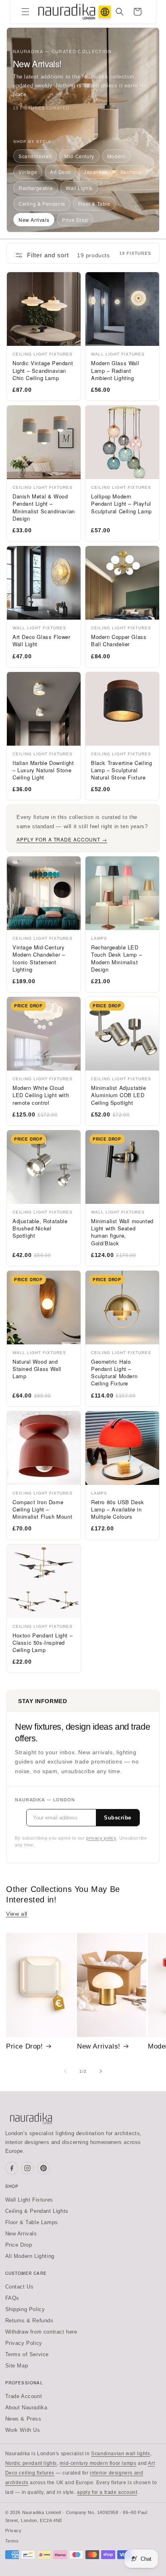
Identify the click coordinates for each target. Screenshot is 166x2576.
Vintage (28, 172)
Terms (12, 2541)
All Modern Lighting (30, 2256)
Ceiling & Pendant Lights (37, 2211)
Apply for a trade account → (62, 839)
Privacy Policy (24, 2343)
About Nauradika (26, 2408)
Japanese (96, 172)
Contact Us (20, 2287)
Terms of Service (27, 2354)
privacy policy (101, 1838)
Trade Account (24, 2396)
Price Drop (75, 220)
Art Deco (60, 172)
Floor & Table (94, 204)
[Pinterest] (44, 2168)
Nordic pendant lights (31, 2463)
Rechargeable (36, 188)
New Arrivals (34, 220)
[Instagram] (27, 2168)
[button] (25, 12)
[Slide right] (101, 2071)
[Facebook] (12, 2168)
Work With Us (23, 2430)
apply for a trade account (107, 2492)
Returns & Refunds (29, 2321)
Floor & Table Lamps (32, 2222)
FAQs (12, 2298)
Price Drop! (25, 2046)
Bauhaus (131, 172)
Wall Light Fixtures (29, 2200)
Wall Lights (79, 188)
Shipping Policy (25, 2309)
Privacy (13, 2531)
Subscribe (118, 1818)
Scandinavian (35, 156)
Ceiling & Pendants (42, 204)
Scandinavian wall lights (120, 2454)
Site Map (17, 2366)
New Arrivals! (99, 2046)
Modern (116, 156)
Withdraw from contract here (41, 2332)
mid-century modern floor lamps (98, 2463)
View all (17, 1914)
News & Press (23, 2419)
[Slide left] (65, 2071)
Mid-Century (79, 156)
